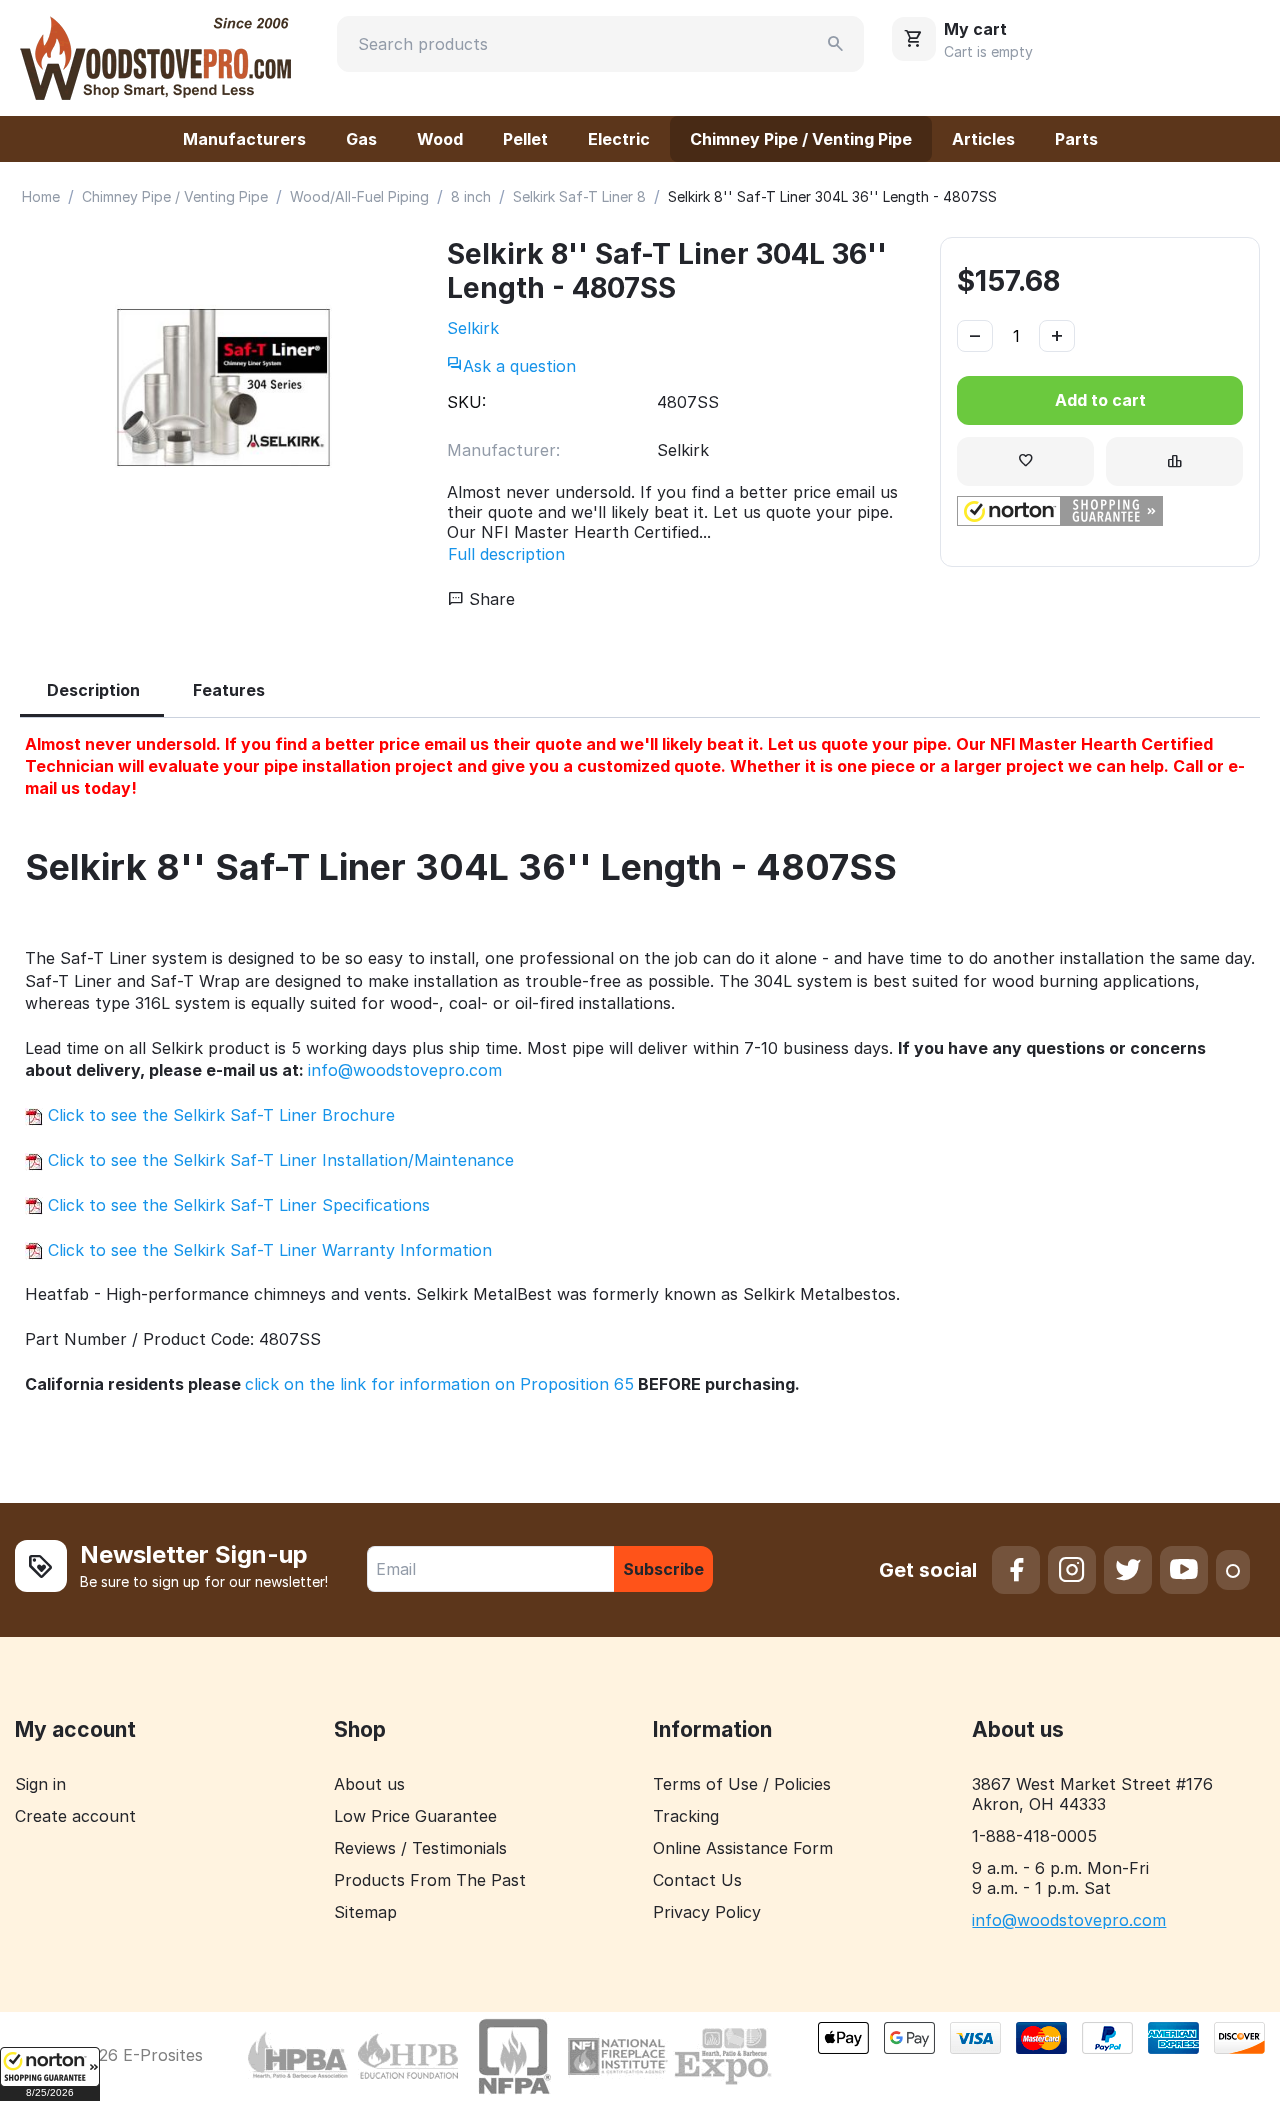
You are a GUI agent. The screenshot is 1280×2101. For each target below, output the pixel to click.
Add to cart (1100, 400)
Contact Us (697, 1880)
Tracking (686, 1816)
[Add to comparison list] (1174, 461)
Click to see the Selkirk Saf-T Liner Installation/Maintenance (278, 1160)
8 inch (471, 196)
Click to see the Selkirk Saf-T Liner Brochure (219, 1115)
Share (489, 599)
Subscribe (663, 1569)
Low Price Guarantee (415, 1816)
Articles (983, 139)
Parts (1076, 139)
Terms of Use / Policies (742, 1784)
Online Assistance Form (743, 1848)
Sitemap (365, 1912)
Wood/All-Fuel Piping (359, 196)
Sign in (40, 1784)
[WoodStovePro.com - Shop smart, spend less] (155, 56)
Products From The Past (430, 1880)
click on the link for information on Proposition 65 (439, 1384)
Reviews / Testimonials (420, 1848)
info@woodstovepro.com (405, 1070)
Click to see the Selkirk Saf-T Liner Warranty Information (267, 1250)
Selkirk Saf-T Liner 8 (579, 196)
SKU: (466, 402)
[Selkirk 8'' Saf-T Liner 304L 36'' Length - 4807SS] (223, 387)
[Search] (836, 44)
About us (369, 1784)
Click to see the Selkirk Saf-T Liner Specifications (236, 1205)
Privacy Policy (707, 1912)
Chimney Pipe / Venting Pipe (801, 139)
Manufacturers (244, 139)
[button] (50, 2074)
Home (41, 196)
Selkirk (473, 328)
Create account (75, 1816)
